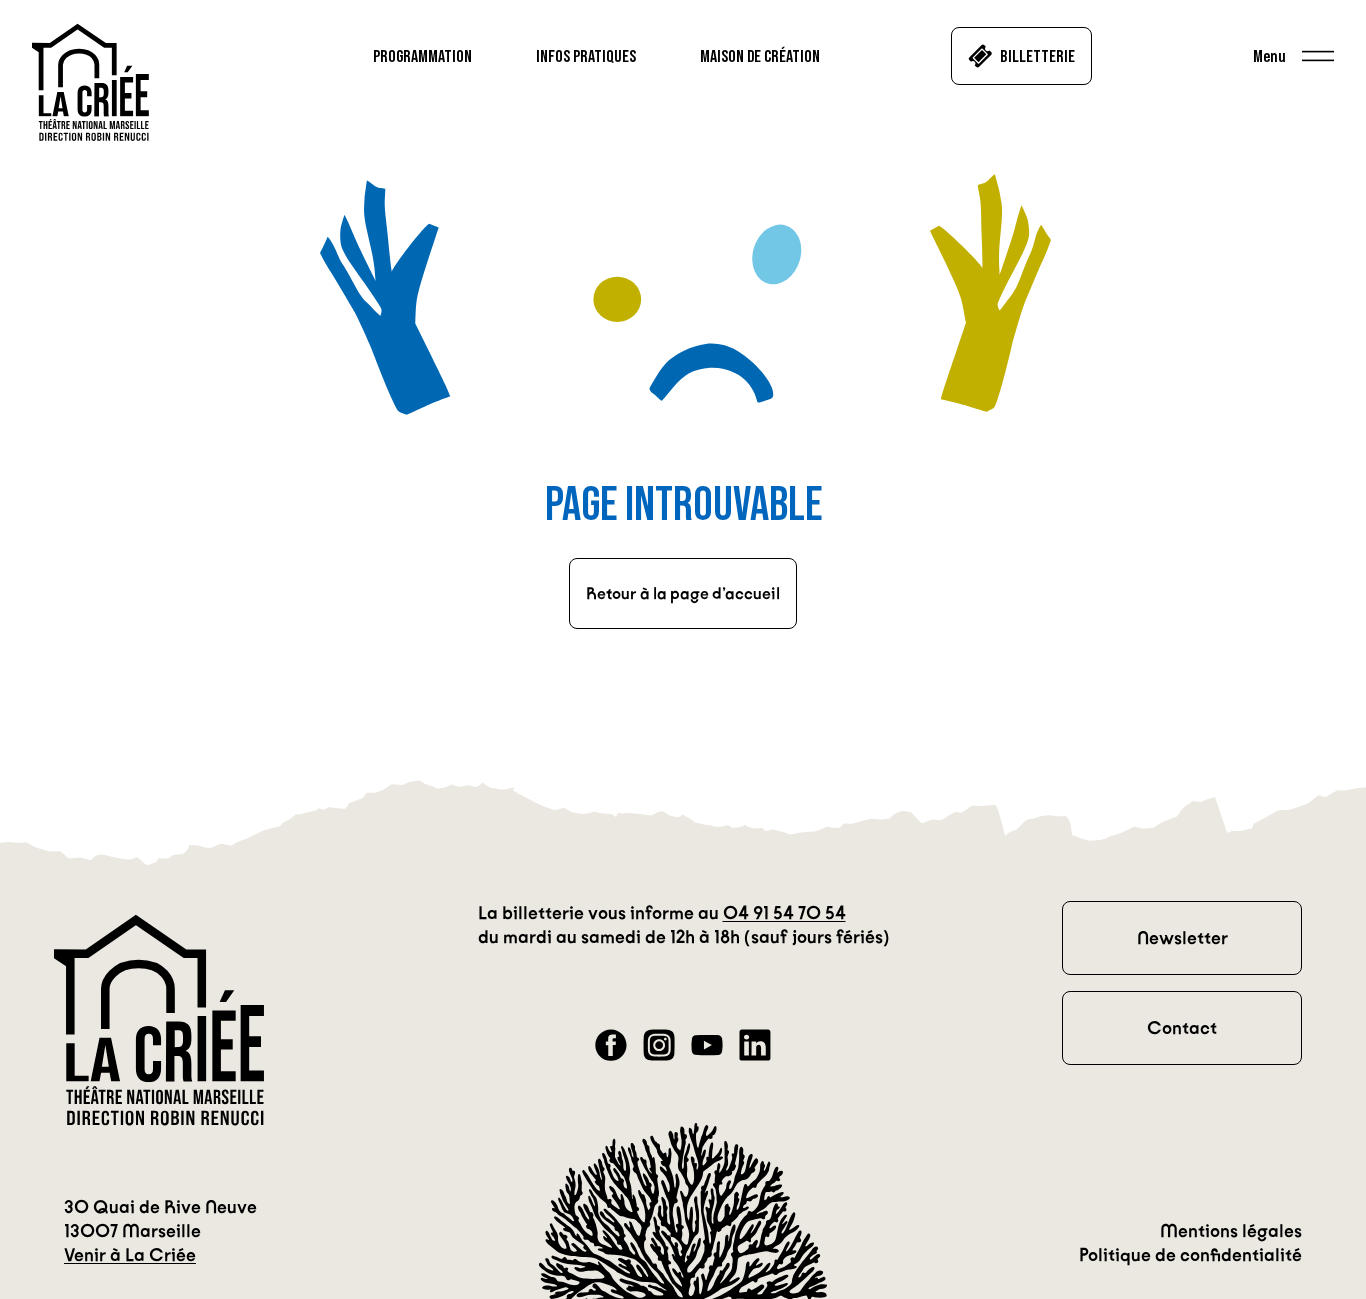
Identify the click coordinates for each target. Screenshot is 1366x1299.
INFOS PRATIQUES (586, 56)
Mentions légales (1231, 1231)
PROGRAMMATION (422, 56)
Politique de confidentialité (1190, 1255)
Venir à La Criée (130, 1255)
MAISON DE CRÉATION (760, 56)
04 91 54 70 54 (784, 913)
